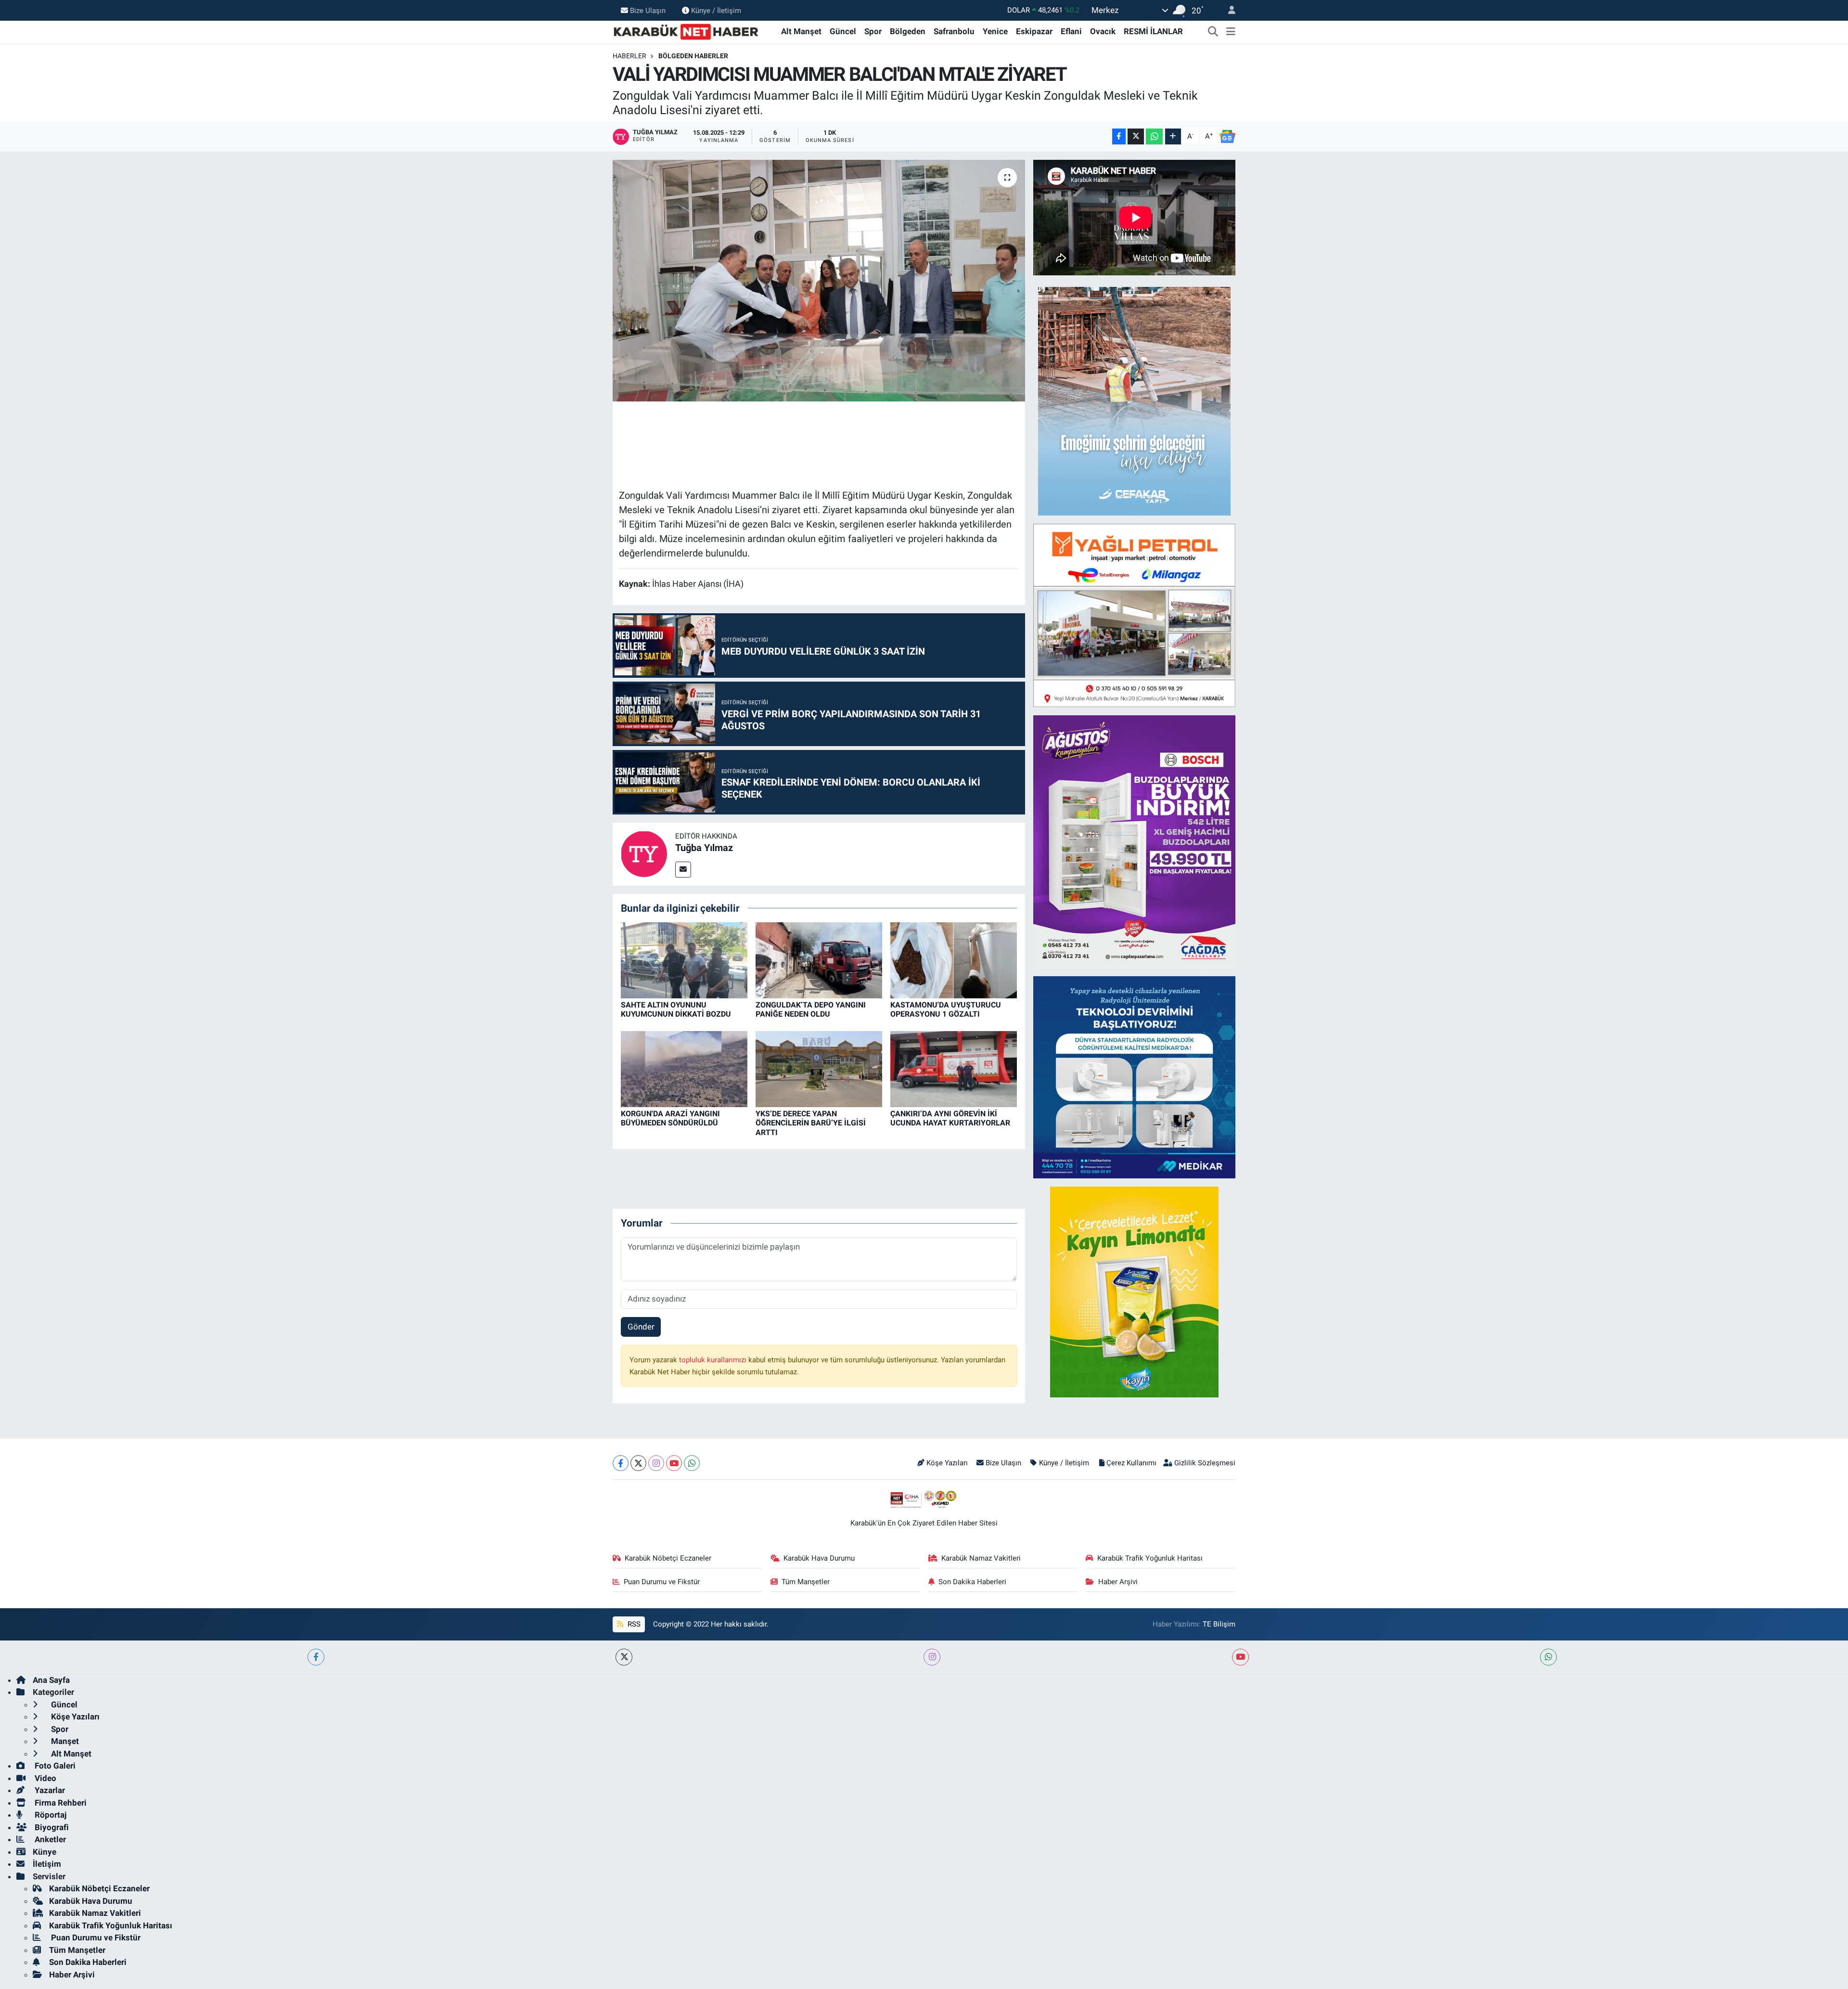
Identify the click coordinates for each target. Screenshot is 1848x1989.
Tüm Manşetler (806, 1582)
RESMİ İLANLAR (1153, 31)
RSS (633, 1624)
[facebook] (316, 1657)
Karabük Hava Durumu (819, 1558)
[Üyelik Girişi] (1228, 10)
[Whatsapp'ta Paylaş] (1154, 136)
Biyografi (51, 1827)
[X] (638, 1463)
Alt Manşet (801, 31)
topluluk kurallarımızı (714, 1360)
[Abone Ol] (1227, 137)
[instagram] (932, 1657)
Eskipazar (1034, 31)
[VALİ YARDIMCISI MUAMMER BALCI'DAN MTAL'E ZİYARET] (819, 281)
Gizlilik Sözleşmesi (1205, 1463)
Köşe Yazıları (947, 1463)
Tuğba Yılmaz (704, 848)
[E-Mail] (683, 870)
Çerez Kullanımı (1131, 1463)
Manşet (64, 1741)
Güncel (843, 31)
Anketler (49, 1839)
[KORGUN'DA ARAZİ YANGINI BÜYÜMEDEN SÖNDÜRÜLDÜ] (684, 1069)
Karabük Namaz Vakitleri (981, 1558)
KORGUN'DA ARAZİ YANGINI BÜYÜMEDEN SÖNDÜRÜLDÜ (670, 1118)
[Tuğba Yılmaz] (644, 853)
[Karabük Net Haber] (686, 31)
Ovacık (1103, 31)
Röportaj (50, 1815)
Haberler (629, 56)
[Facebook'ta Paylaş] (1119, 136)
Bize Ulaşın (648, 10)
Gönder (641, 1327)
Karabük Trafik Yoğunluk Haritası (1150, 1558)
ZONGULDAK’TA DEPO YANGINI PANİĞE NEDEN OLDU (811, 1009)
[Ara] (1213, 32)
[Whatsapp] (692, 1463)
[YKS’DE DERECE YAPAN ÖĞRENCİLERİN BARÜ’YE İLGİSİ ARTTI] (819, 1069)
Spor (873, 31)
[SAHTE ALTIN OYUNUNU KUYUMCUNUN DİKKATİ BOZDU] (684, 960)
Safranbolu (954, 31)
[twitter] (624, 1657)
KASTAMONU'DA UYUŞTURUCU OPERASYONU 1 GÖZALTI (946, 1009)
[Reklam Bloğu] (1134, 400)
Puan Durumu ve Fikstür (662, 1582)
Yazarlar (49, 1790)
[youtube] (1240, 1657)
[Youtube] (674, 1463)
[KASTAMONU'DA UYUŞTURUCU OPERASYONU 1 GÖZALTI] (954, 960)
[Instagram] (656, 1463)
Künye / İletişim (716, 10)
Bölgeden (908, 31)
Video (45, 1778)
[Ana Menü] (1231, 32)
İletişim (47, 1864)
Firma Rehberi (60, 1803)
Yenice (995, 31)
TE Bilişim (1219, 1624)
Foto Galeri (54, 1766)
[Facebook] (621, 1463)
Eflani (1071, 31)
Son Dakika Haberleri (972, 1582)
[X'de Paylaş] (1136, 136)
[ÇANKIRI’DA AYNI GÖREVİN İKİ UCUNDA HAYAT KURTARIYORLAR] (954, 1069)
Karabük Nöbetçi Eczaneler (668, 1558)
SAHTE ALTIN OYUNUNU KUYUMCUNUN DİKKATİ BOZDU (676, 1009)
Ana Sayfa (51, 1680)
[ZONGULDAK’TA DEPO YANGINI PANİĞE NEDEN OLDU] (819, 960)
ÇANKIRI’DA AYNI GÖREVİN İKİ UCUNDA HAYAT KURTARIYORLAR (950, 1118)
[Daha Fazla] (1173, 136)
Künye (45, 1852)
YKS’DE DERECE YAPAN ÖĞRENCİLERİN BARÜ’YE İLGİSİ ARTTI (811, 1123)
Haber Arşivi (1118, 1582)
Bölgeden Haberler (693, 56)
